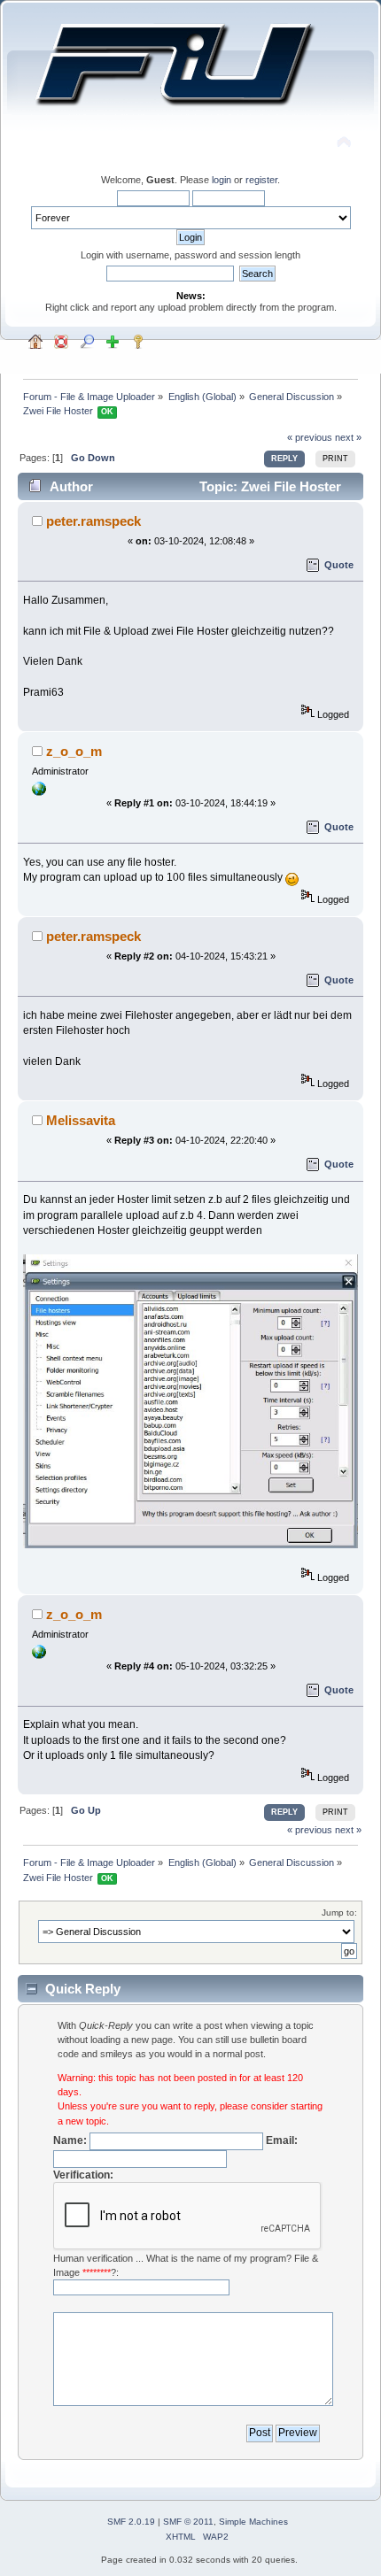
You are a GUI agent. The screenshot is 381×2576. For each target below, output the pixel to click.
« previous (310, 437)
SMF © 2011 (188, 2522)
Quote (339, 565)
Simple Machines (253, 2522)
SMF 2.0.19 (131, 2522)
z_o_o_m (74, 751)
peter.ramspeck (93, 521)
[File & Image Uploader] (39, 792)
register (261, 180)
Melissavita (81, 1120)
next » (348, 437)
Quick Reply (83, 1989)
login (222, 180)
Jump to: (339, 1913)
